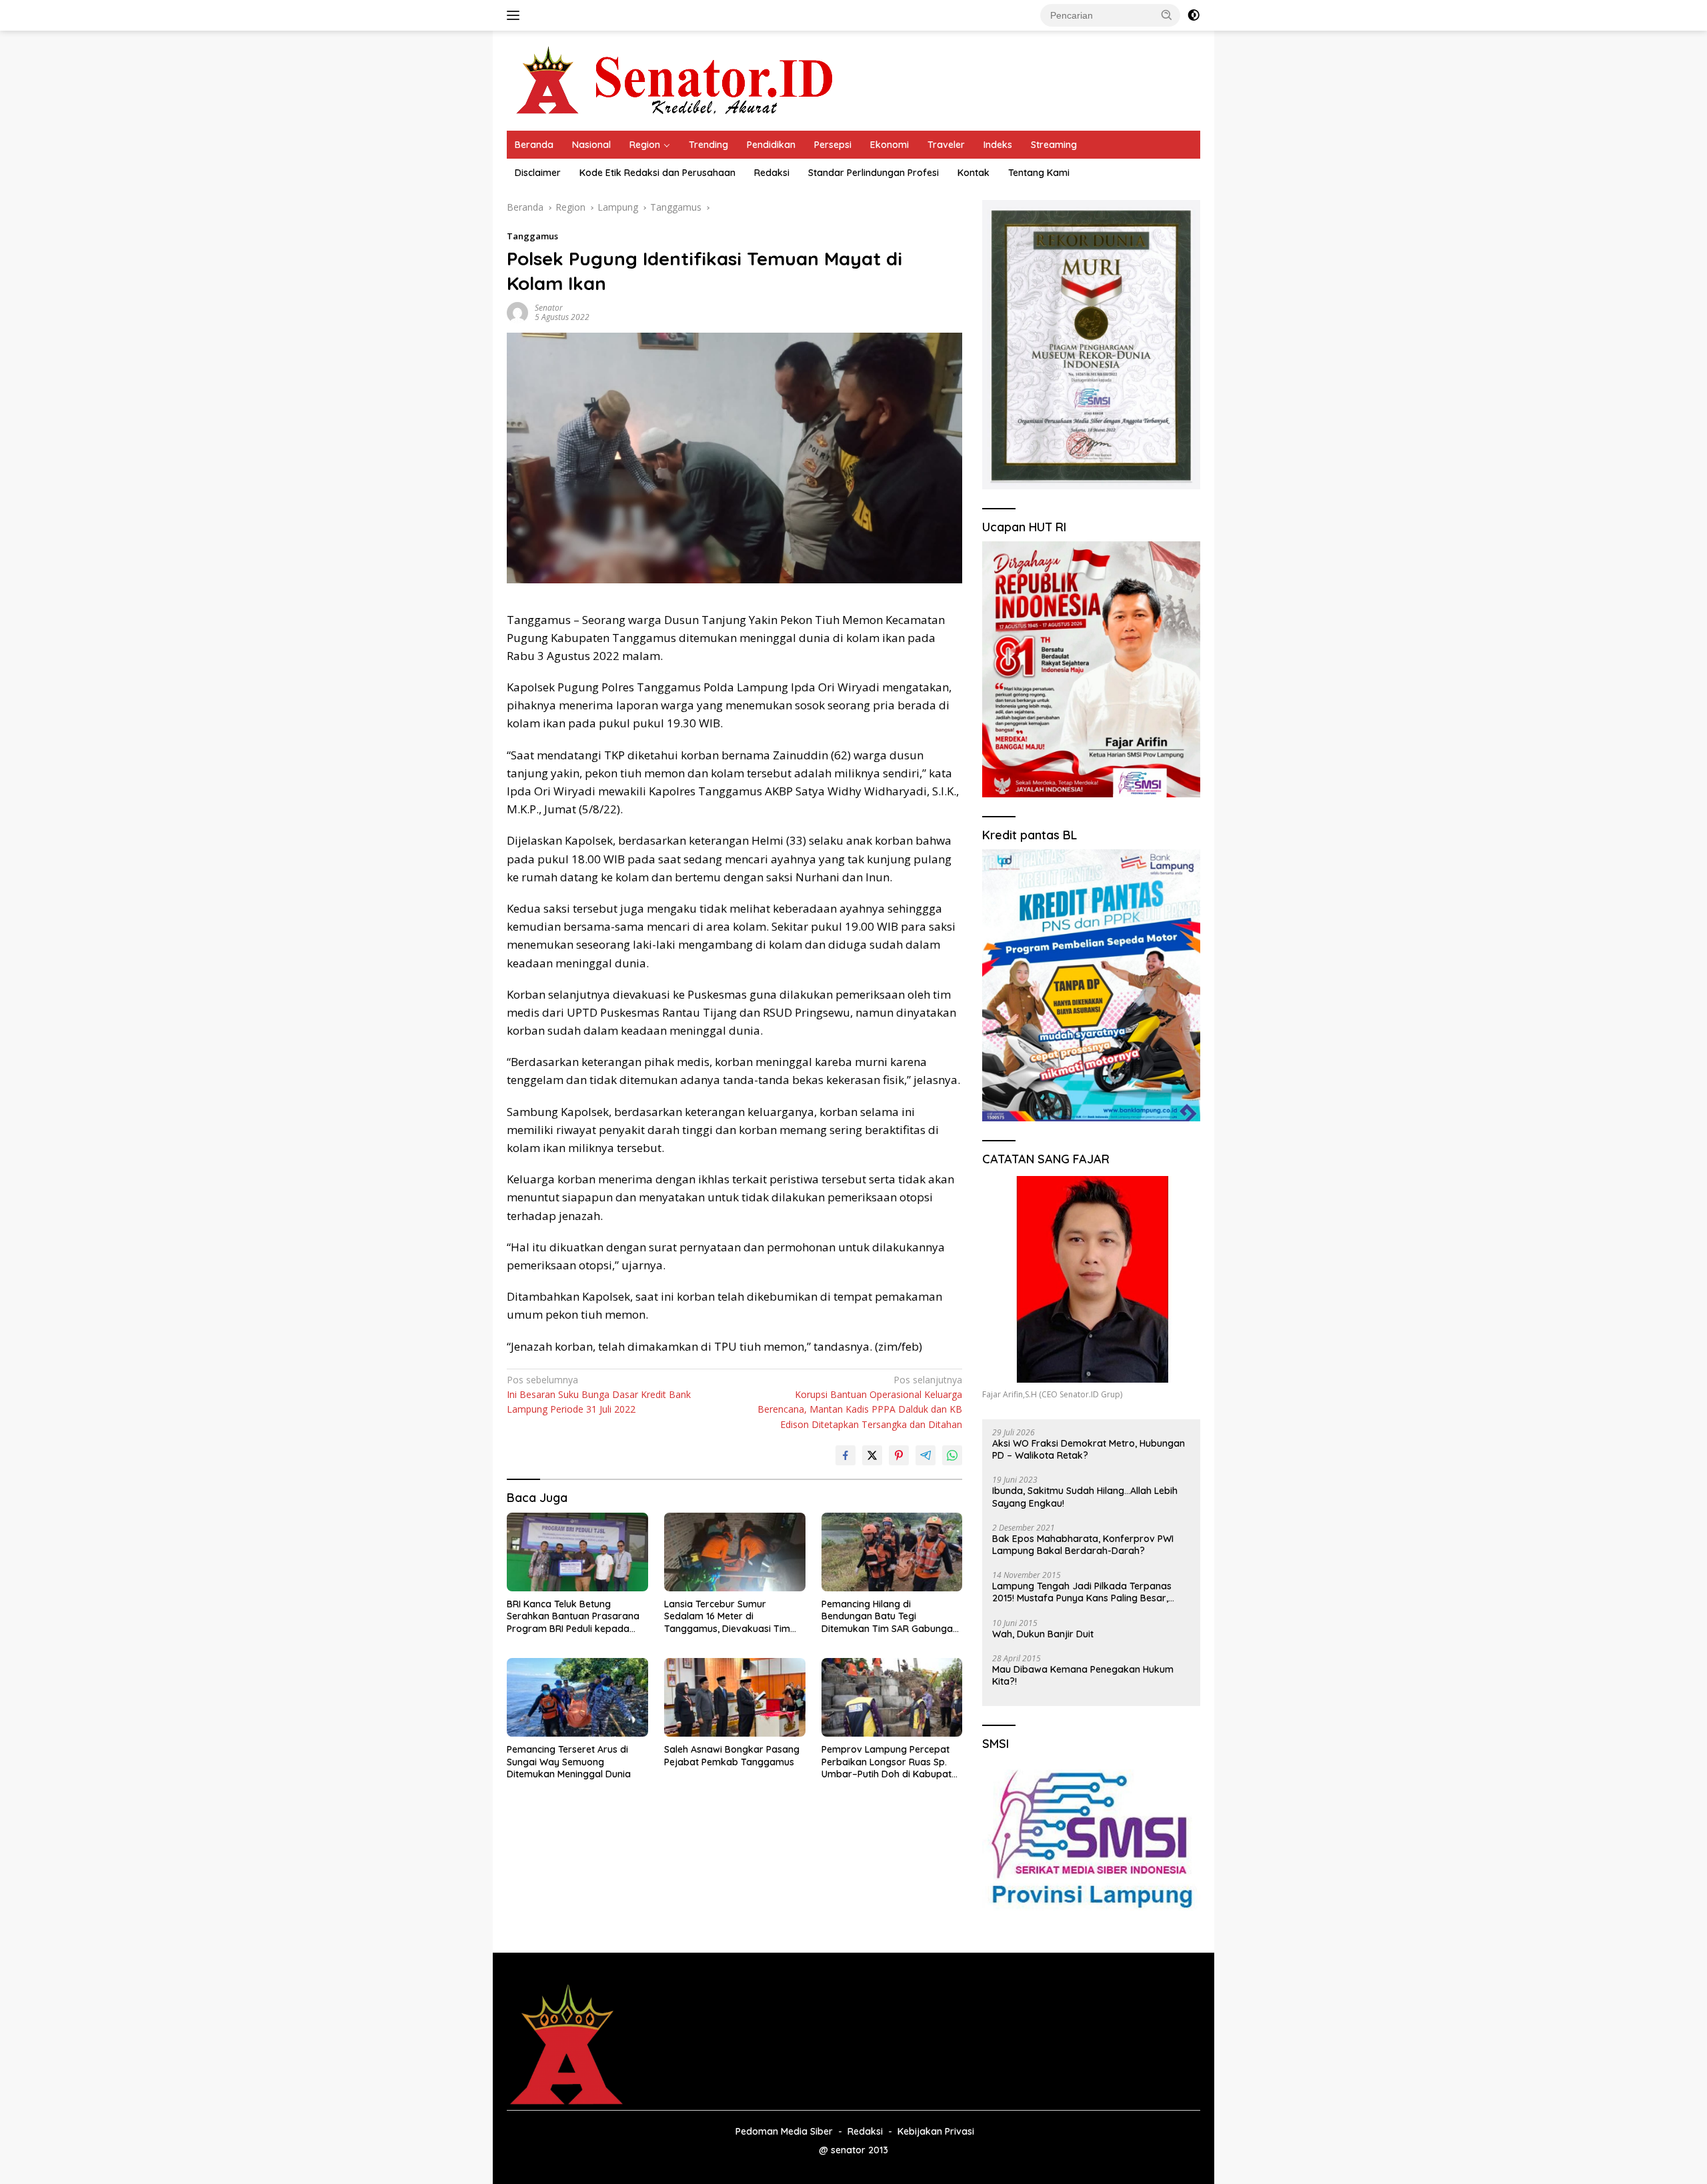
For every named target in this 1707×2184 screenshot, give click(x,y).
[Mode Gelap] (1194, 15)
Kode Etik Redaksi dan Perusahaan (657, 173)
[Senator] (677, 80)
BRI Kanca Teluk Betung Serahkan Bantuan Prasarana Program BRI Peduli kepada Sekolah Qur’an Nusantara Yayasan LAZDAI (573, 1616)
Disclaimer (538, 173)
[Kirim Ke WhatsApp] (952, 1455)
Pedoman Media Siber (784, 2131)
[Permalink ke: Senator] (517, 312)
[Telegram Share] (926, 1455)
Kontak (974, 173)
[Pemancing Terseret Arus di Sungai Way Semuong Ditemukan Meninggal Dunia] (577, 1698)
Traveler (946, 145)
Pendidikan (771, 145)
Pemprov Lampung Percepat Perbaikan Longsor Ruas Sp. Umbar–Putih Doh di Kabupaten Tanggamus (892, 1762)
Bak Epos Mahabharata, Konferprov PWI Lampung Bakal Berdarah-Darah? (1083, 1545)
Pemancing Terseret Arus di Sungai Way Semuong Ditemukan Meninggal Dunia (569, 1761)
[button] (1167, 15)
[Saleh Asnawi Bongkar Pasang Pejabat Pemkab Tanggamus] (735, 1698)
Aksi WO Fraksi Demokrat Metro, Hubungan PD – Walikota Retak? (1089, 1449)
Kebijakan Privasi (936, 2131)
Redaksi (772, 173)
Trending (708, 145)
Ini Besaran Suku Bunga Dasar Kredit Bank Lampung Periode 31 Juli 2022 (599, 1395)
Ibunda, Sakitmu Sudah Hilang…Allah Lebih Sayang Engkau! (1085, 1497)
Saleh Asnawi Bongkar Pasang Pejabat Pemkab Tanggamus (732, 1755)
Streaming (1054, 145)
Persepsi (833, 145)
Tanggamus (532, 236)
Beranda (534, 145)
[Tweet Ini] (872, 1455)
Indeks (998, 145)
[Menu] (516, 15)
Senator (549, 308)
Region (645, 145)
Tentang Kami (1039, 173)
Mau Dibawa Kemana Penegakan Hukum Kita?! (1083, 1675)
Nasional (591, 145)
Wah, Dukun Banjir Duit (1043, 1634)
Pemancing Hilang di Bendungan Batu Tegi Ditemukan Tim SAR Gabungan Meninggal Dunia (890, 1616)
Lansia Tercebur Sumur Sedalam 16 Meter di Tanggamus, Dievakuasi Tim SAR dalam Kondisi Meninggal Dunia (730, 1616)
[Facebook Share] (845, 1455)
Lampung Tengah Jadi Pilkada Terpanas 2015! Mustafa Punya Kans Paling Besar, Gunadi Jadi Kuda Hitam (1082, 1592)
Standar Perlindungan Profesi (874, 173)
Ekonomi (890, 145)
